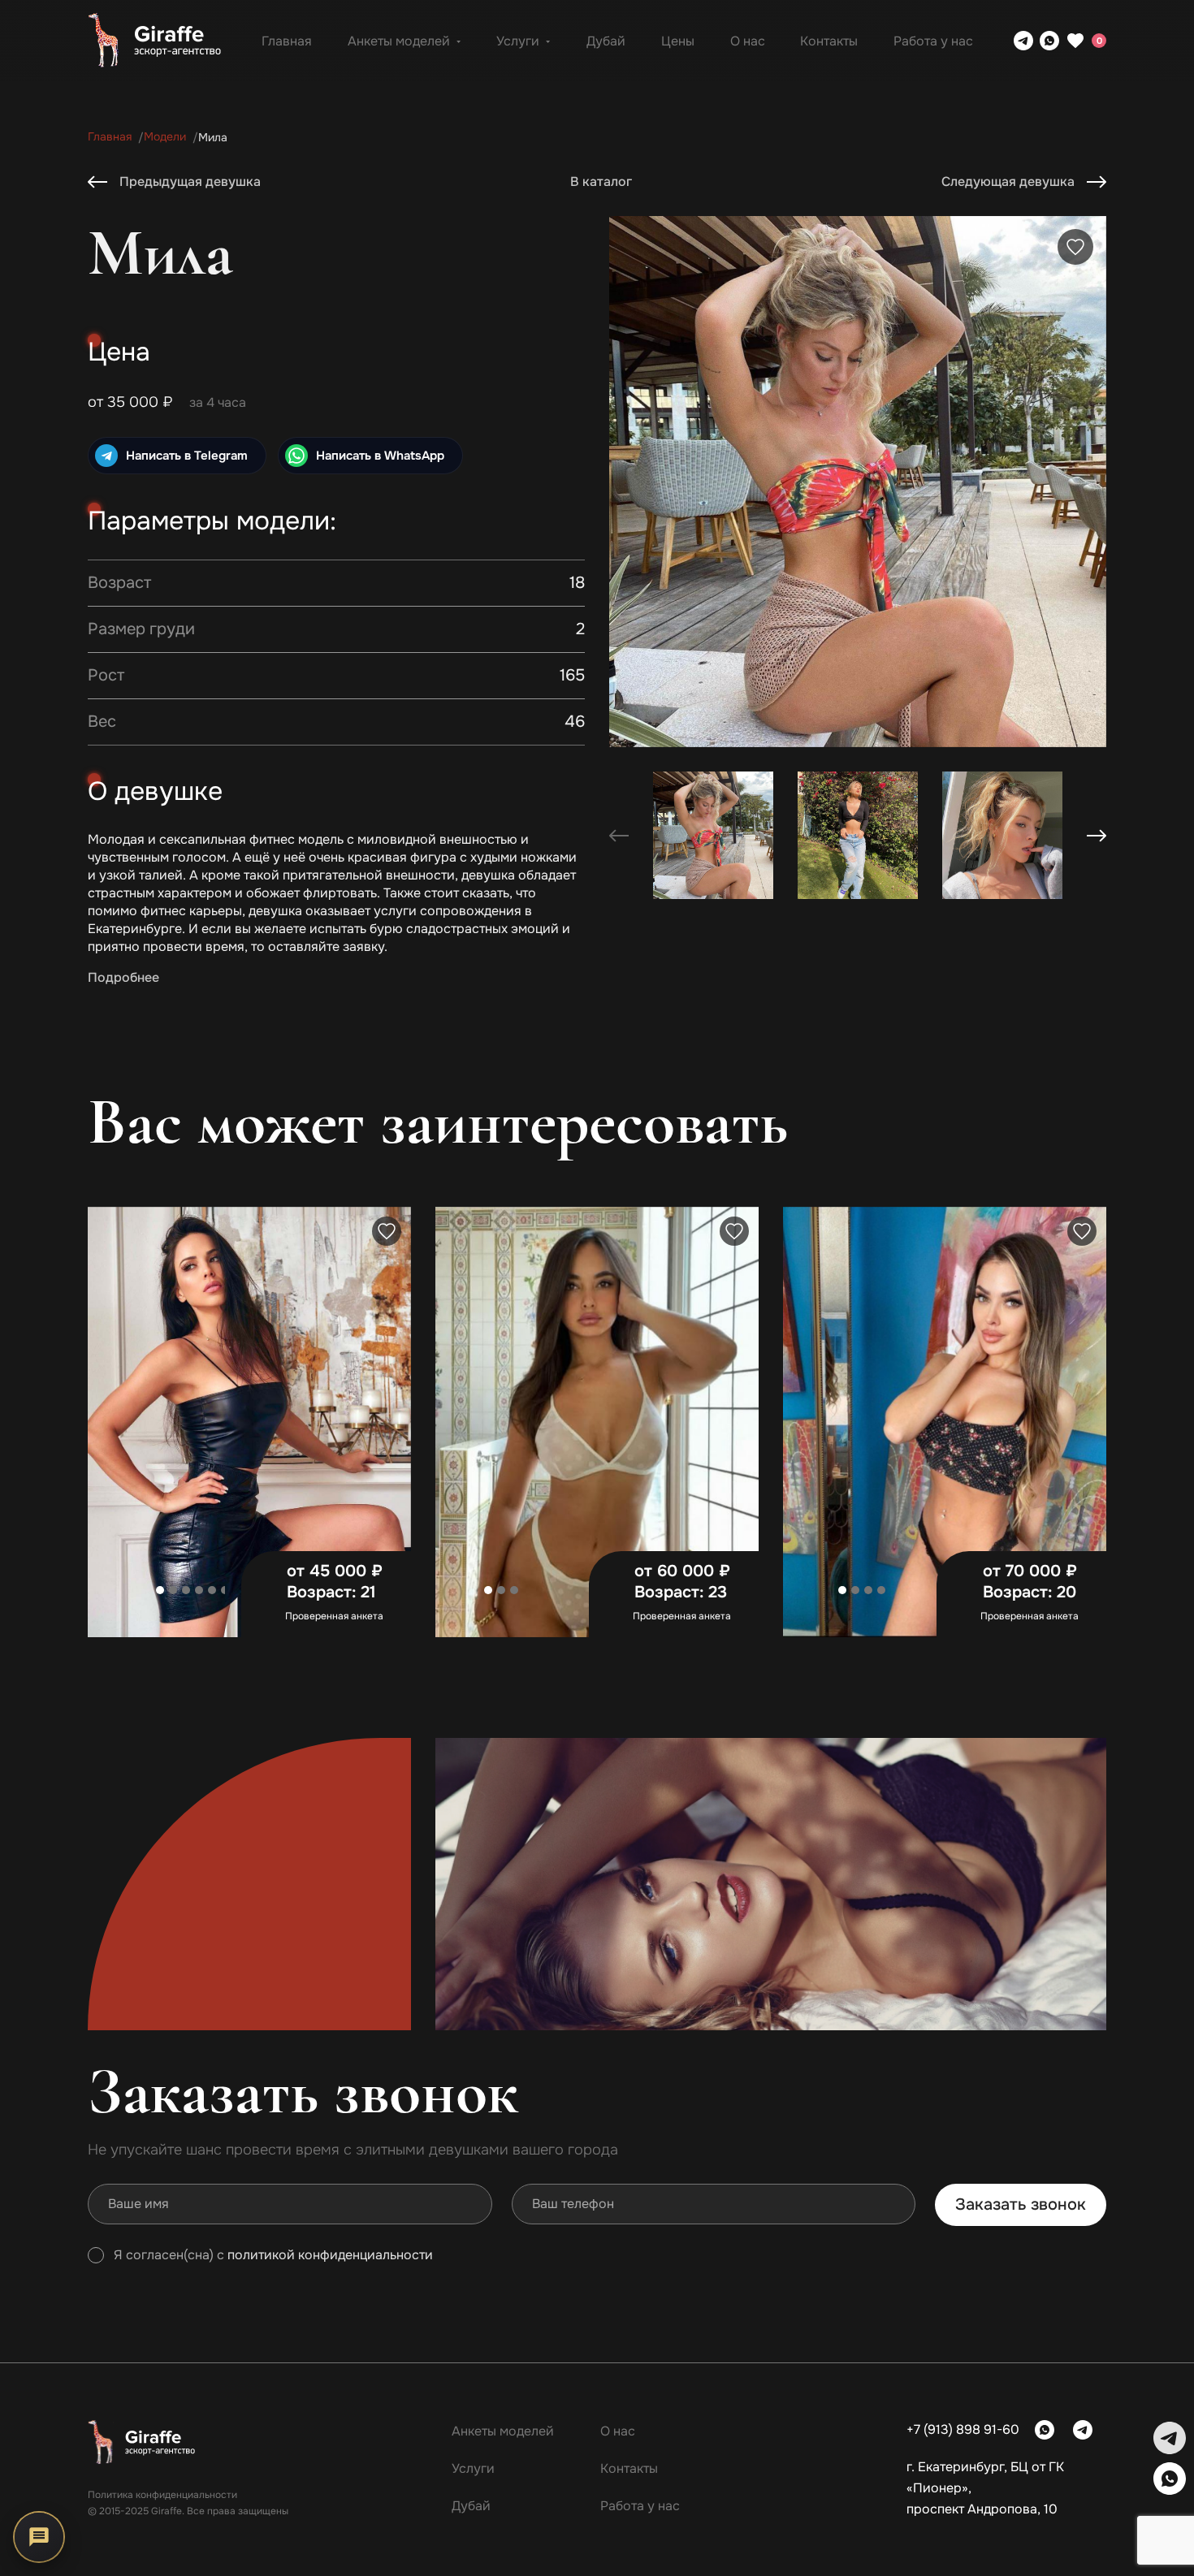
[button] (1097, 836)
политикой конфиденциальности (330, 2255)
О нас (748, 41)
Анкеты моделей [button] (399, 41)
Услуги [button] (518, 41)
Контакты (829, 41)
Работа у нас (933, 41)
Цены (678, 41)
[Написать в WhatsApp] (1049, 41)
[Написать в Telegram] (1023, 41)
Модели (165, 137)
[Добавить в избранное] (1075, 247)
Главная (287, 41)
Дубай (606, 41)
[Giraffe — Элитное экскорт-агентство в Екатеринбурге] (154, 41)
